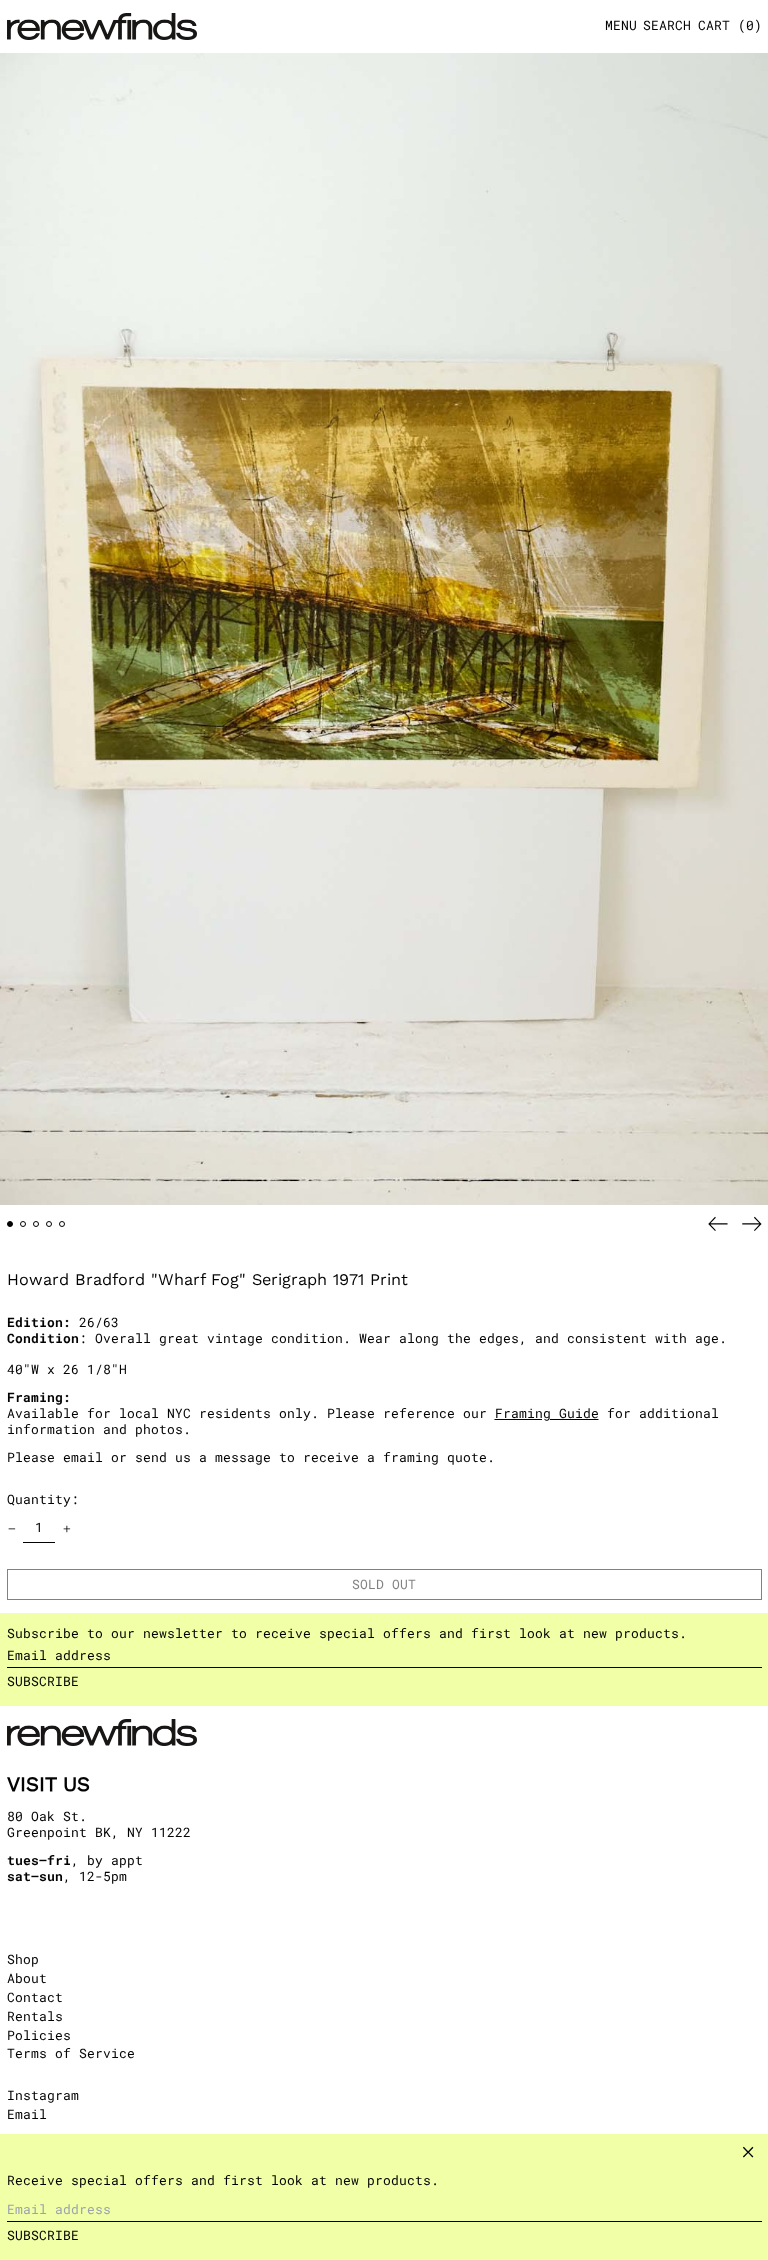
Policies (39, 2035)
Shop (23, 1959)
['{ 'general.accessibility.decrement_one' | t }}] (11, 1528)
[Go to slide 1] (10, 1224)
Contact (35, 1997)
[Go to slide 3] (36, 1224)
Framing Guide (547, 1413)
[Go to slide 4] (49, 1224)
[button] (667, 26)
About (27, 1978)
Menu (621, 25)
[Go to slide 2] (23, 1224)
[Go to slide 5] (62, 1224)
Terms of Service (71, 2053)
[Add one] (66, 1528)
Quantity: (43, 1499)
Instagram (43, 2096)
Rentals (35, 2016)
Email (27, 2115)
